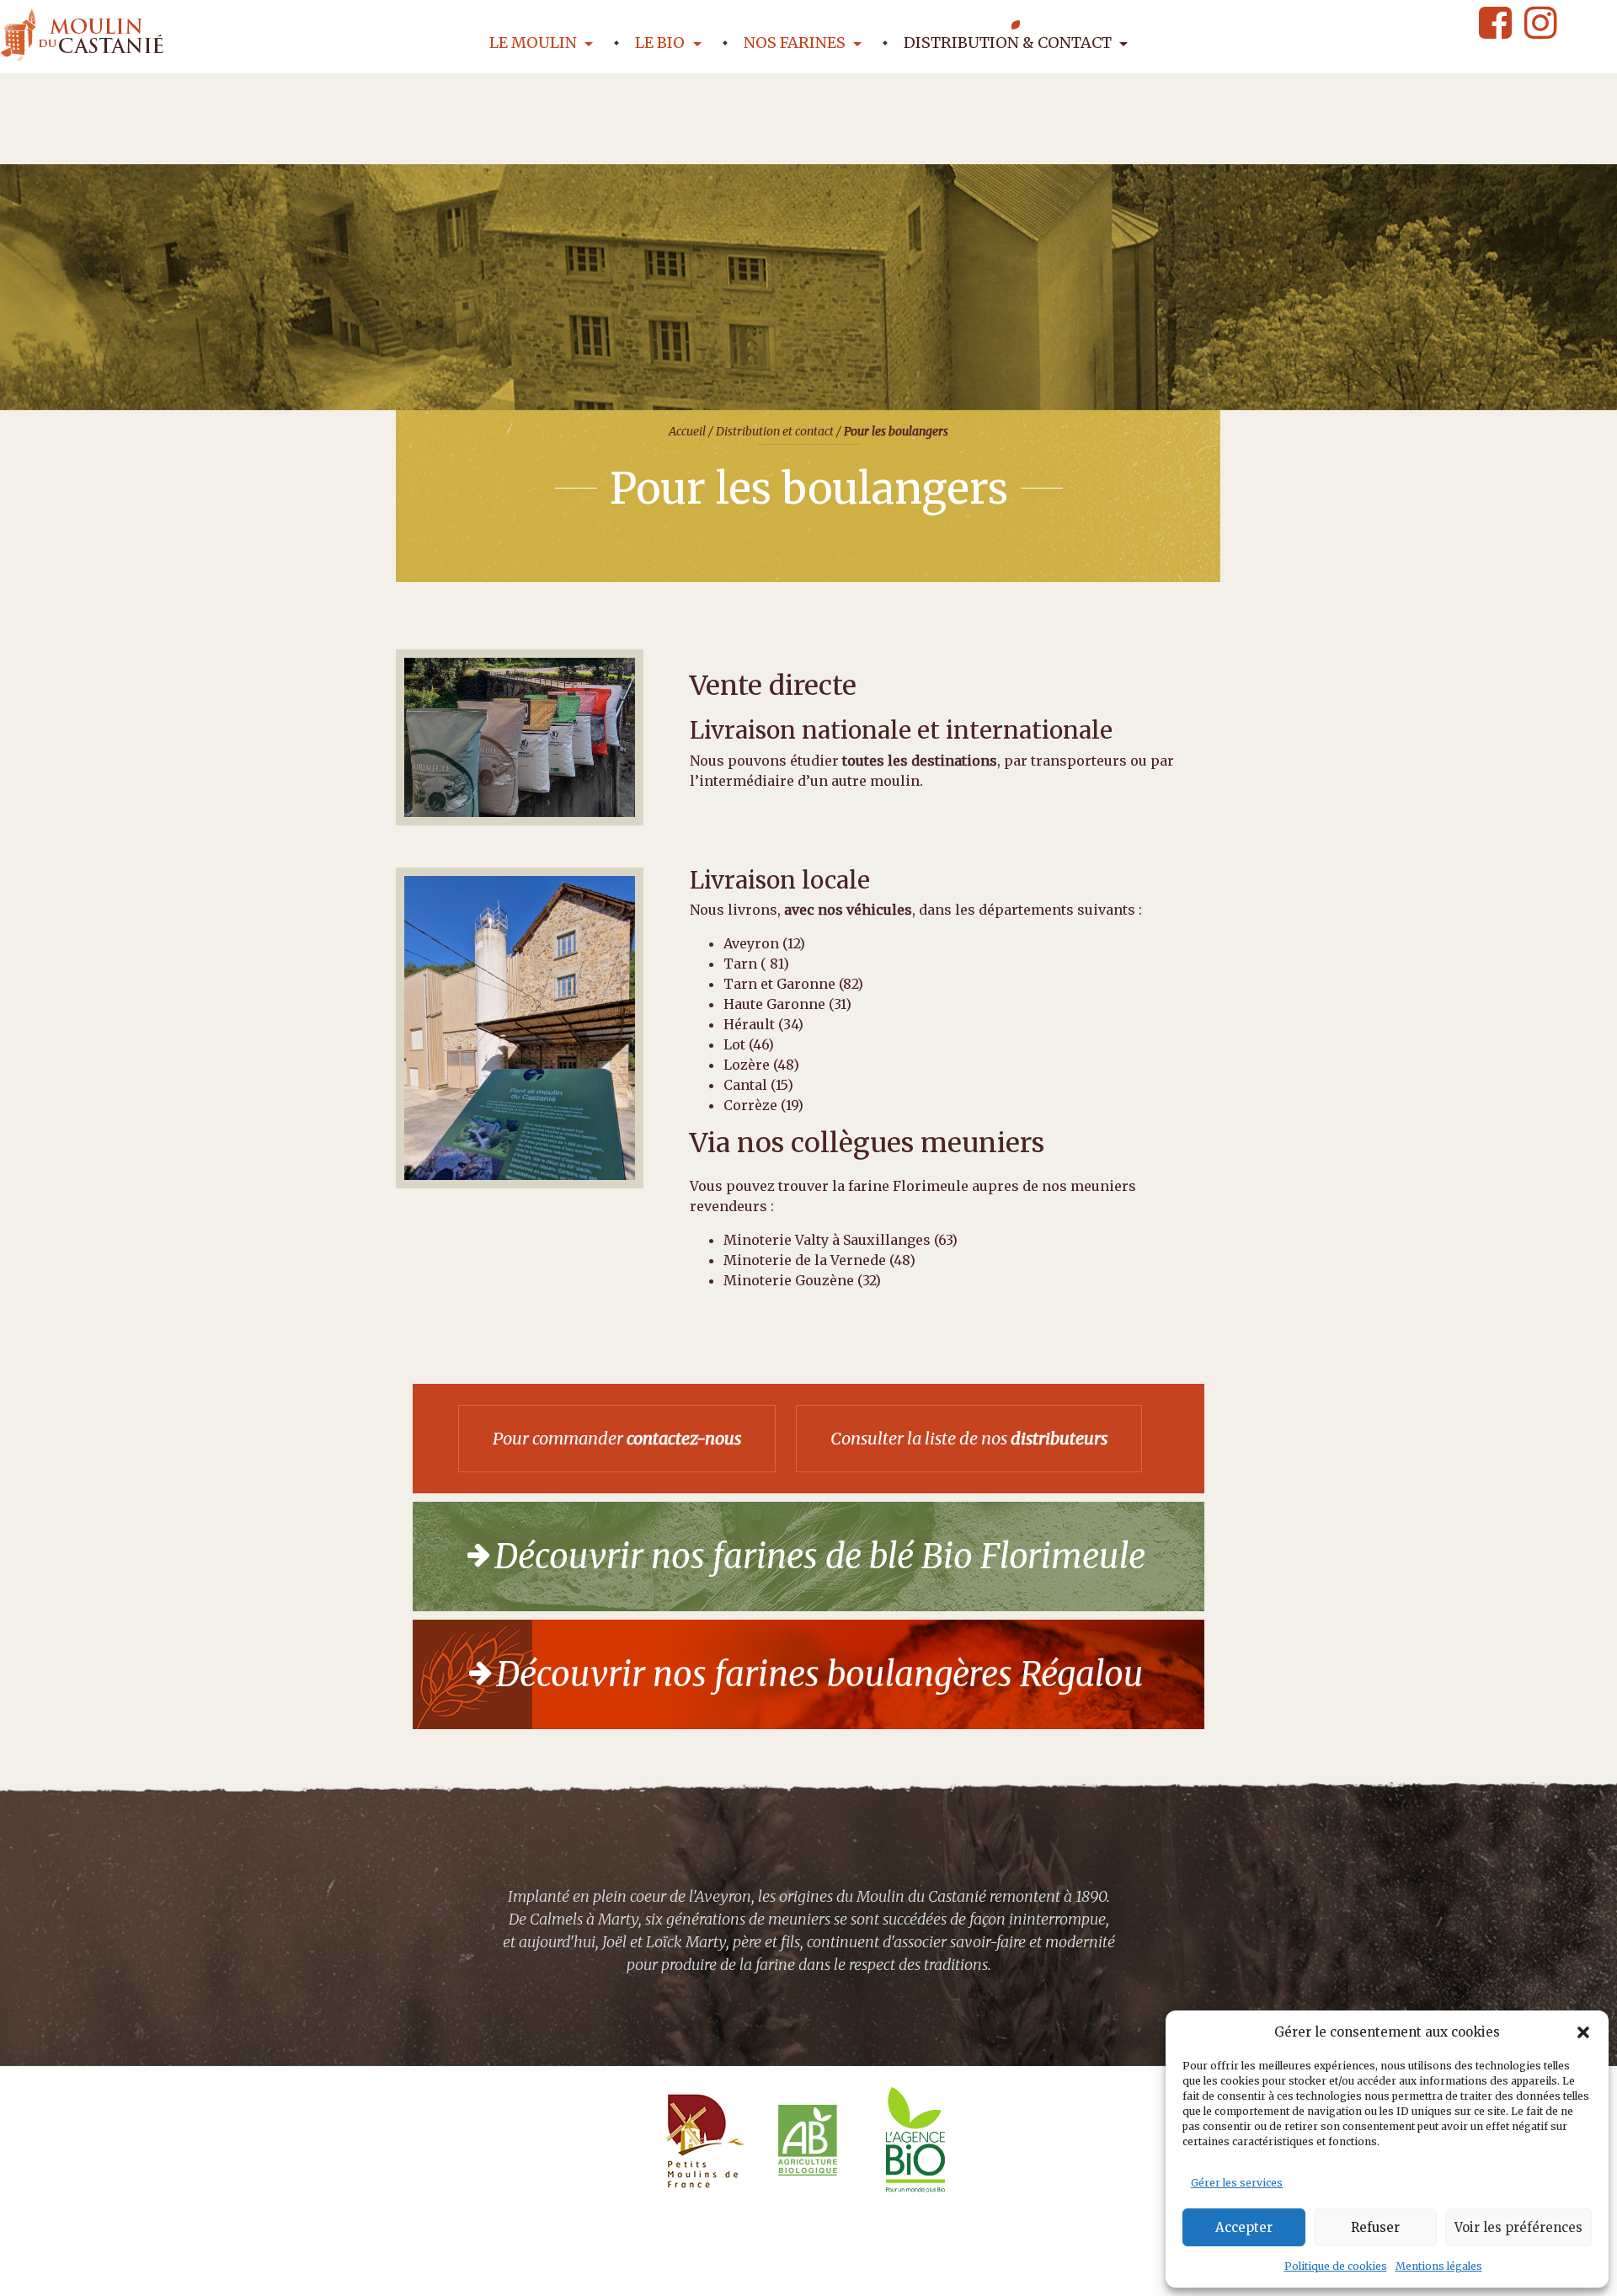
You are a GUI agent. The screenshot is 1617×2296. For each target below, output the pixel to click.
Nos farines (796, 43)
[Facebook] (1495, 23)
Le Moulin (535, 43)
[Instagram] (1540, 23)
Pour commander (617, 1438)
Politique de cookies (1336, 2266)
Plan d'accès (857, 2271)
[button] (1583, 2032)
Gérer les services (1237, 2183)
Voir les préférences (1518, 2227)
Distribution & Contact (1009, 43)
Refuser (1375, 2227)
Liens (1071, 2271)
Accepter (1244, 2227)
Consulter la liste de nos (969, 1438)
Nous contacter (746, 2271)
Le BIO (662, 43)
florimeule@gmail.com (601, 2271)
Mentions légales (1439, 2266)
